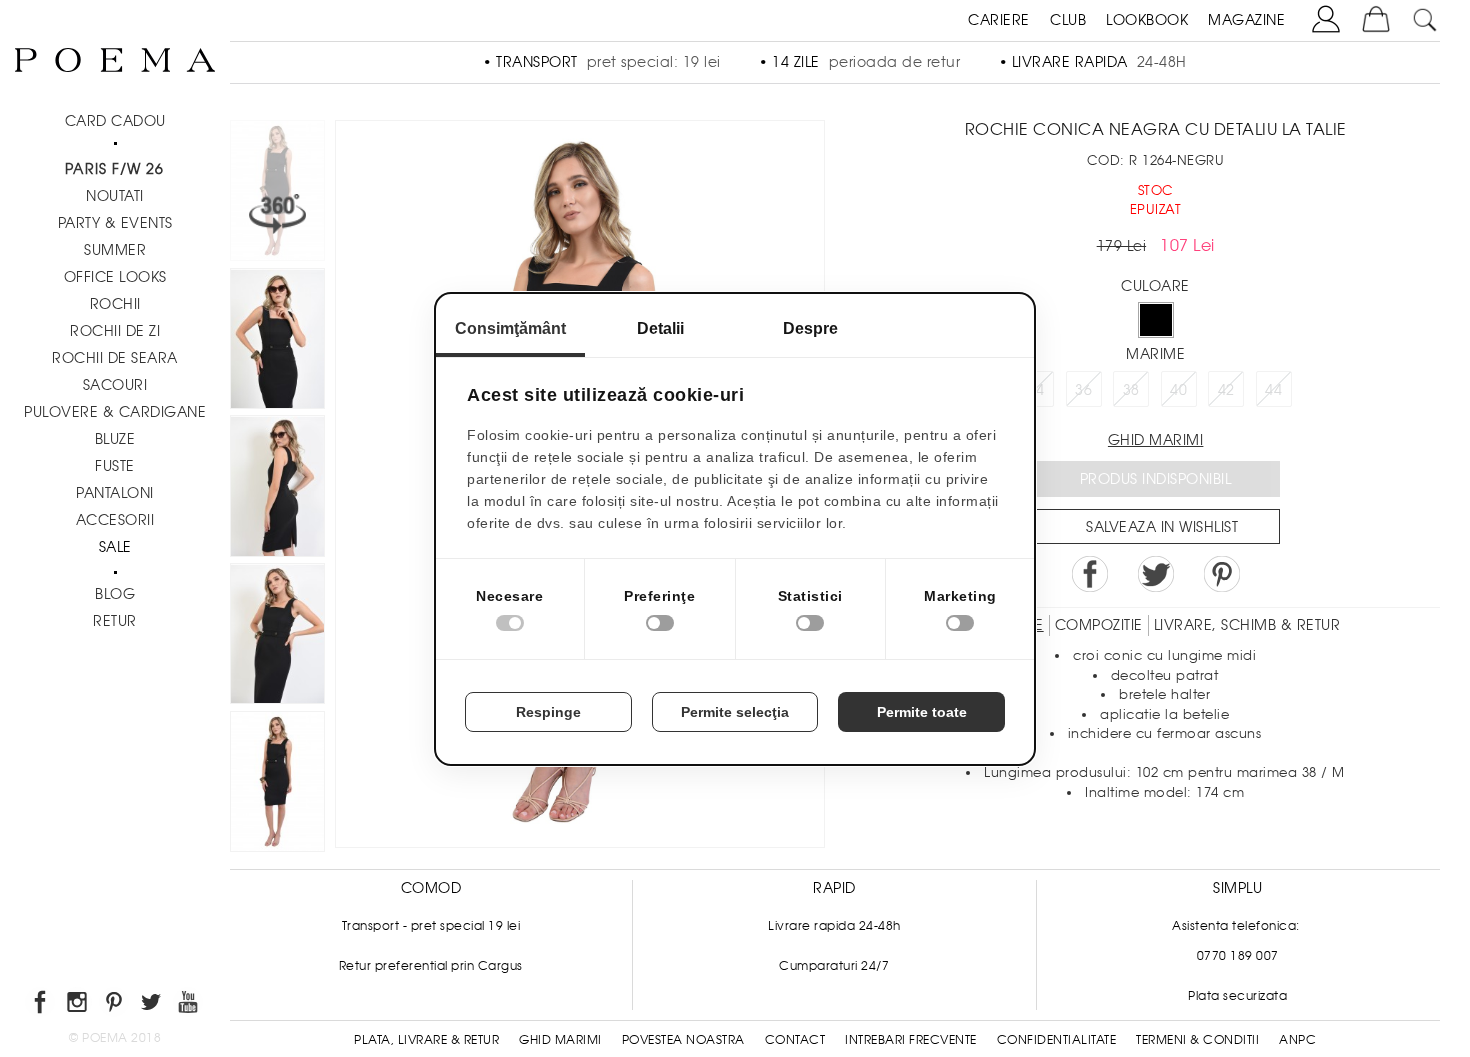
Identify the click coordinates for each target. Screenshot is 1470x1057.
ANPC (1297, 1040)
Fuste (115, 466)
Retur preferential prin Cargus (431, 966)
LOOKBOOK (1147, 20)
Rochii (115, 304)
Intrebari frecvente (911, 1040)
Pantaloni (115, 493)
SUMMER (115, 250)
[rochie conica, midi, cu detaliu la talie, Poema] (277, 342)
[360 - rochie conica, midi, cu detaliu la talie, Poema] (277, 785)
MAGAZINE (1246, 20)
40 (1178, 390)
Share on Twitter (1156, 574)
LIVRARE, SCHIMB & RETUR (1247, 625)
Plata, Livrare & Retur (426, 1040)
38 (1131, 390)
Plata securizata (1237, 996)
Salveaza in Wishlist (1162, 527)
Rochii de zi (115, 331)
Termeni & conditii (1197, 1040)
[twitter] (152, 1005)
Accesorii (115, 520)
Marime (1155, 354)
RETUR (115, 621)
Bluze (115, 439)
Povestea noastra (683, 1040)
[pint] (115, 1005)
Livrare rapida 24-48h (834, 926)
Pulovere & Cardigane (115, 412)
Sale (115, 547)
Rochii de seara (115, 358)
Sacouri (115, 385)
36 (1083, 390)
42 (1226, 390)
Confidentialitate (1057, 1040)
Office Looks (115, 277)
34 (1036, 390)
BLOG (115, 594)
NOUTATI (115, 196)
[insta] (78, 1005)
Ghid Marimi (560, 1040)
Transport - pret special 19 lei (431, 926)
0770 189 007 (1238, 956)
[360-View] (277, 194)
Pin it (1222, 574)
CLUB (1068, 20)
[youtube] (189, 1005)
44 (1273, 390)
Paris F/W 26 (114, 169)
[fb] (41, 1005)
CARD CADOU (115, 121)
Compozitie (1099, 625)
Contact (795, 1040)
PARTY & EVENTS (115, 223)
